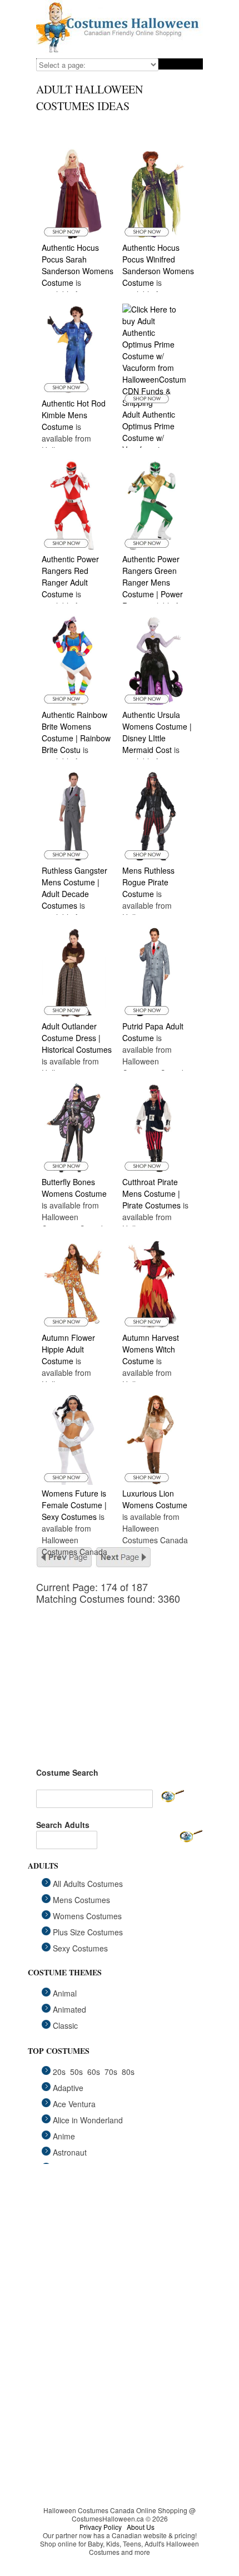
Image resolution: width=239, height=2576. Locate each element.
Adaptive (68, 2088)
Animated (69, 2009)
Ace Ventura (74, 2104)
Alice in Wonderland (88, 2120)
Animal (65, 1993)
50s (76, 2072)
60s (94, 2072)
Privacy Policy (101, 2527)
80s (128, 2072)
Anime (64, 2136)
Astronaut (70, 2152)
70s (111, 2072)
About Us (141, 2527)
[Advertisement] (120, 1674)
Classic (65, 2025)
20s (59, 2072)
